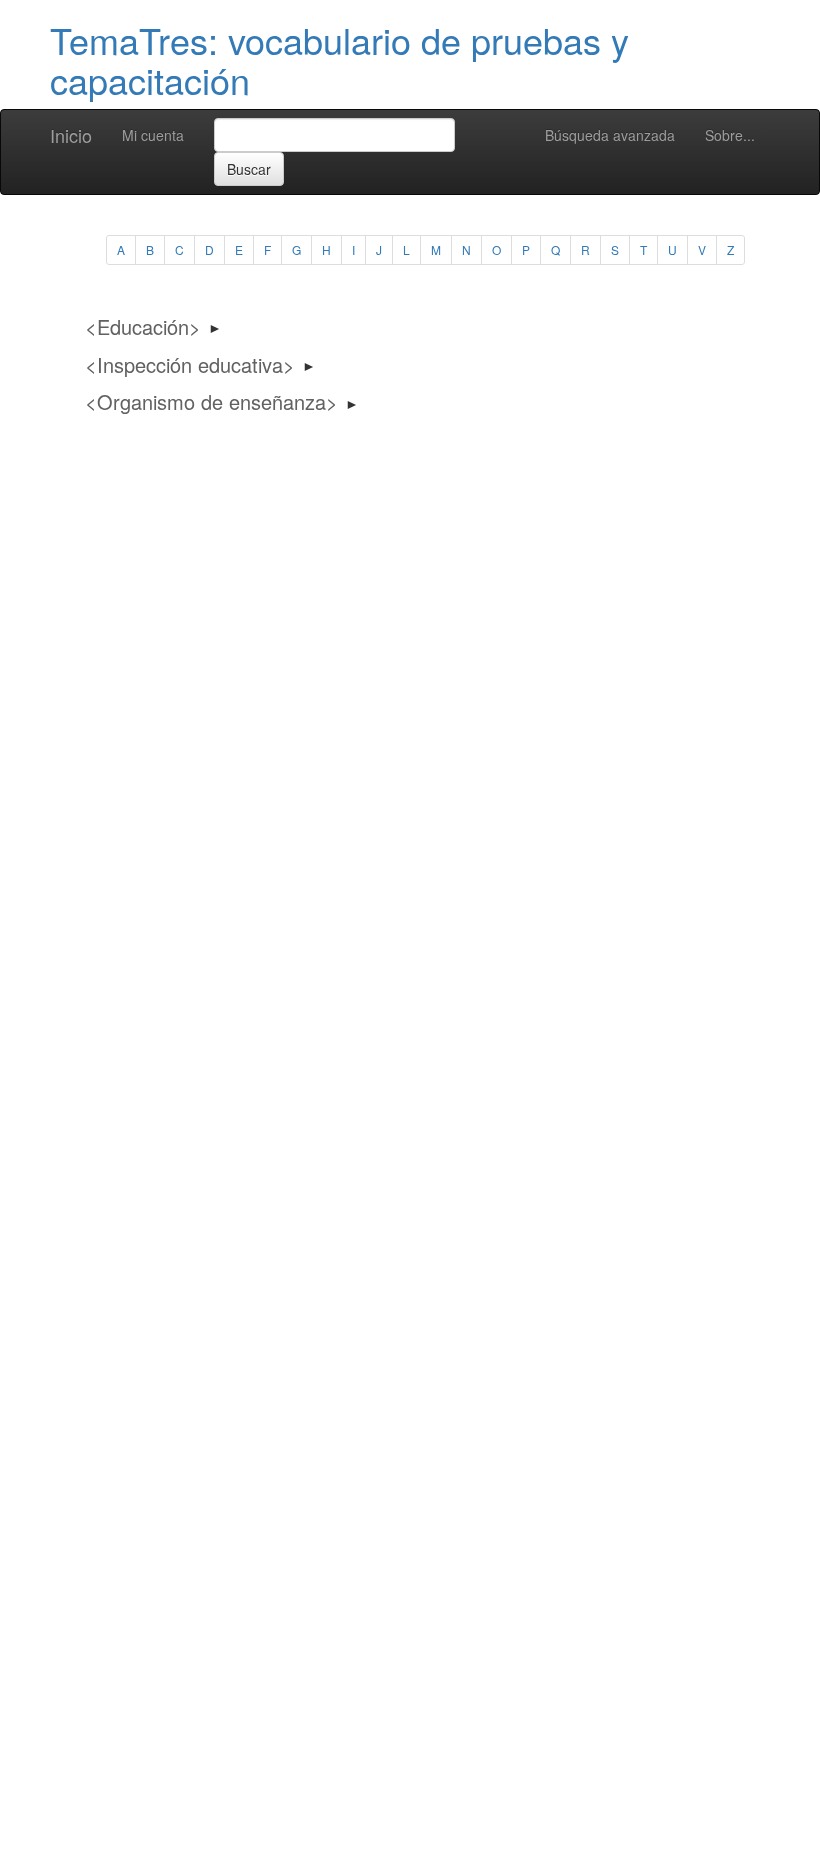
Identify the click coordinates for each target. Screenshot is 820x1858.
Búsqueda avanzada (610, 135)
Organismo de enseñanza (211, 401)
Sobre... (730, 135)
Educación (143, 326)
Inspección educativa (190, 364)
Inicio (71, 135)
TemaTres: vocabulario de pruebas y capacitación (339, 59)
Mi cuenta (153, 135)
